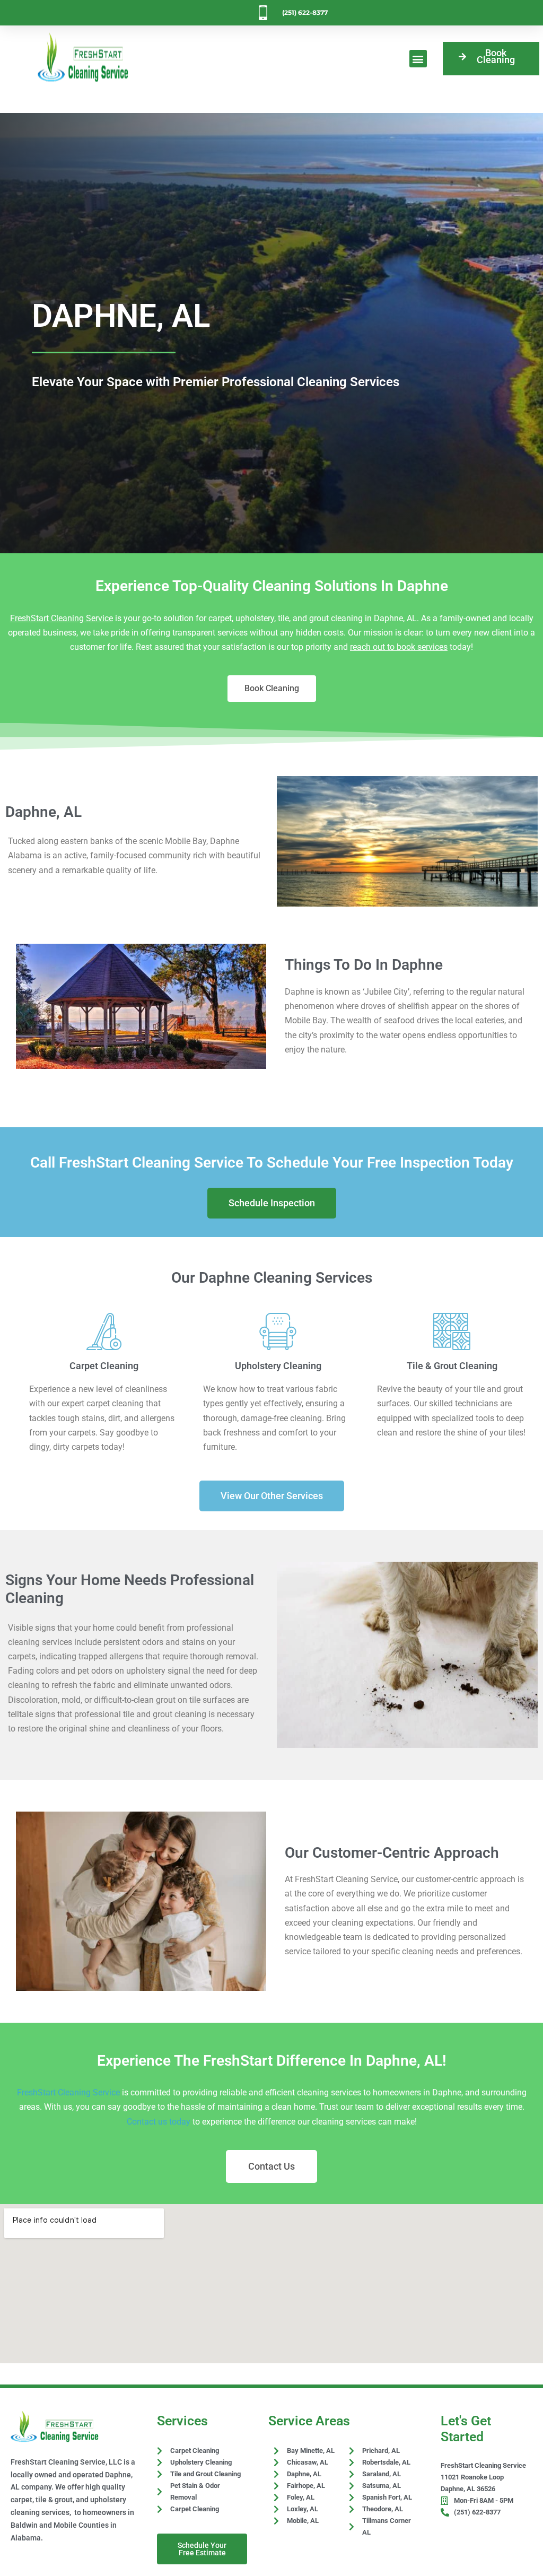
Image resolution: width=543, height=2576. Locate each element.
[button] (418, 59)
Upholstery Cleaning (278, 1366)
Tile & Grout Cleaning (452, 1366)
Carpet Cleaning (104, 1366)
